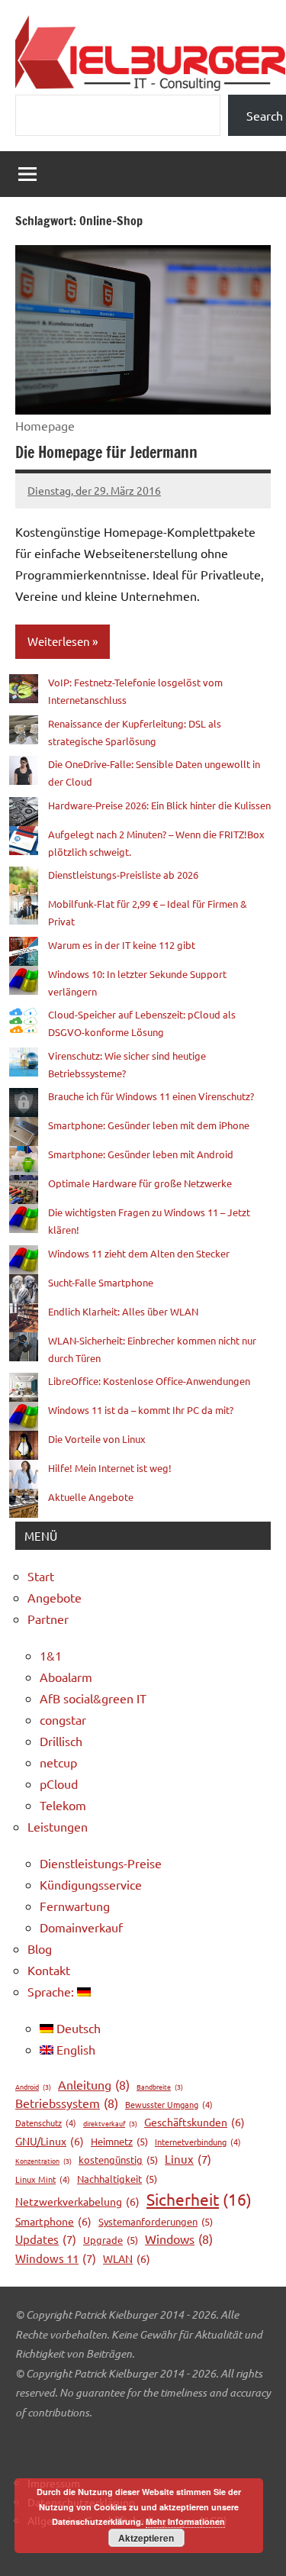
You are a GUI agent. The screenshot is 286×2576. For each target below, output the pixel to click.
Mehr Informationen (185, 2521)
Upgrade (111, 2240)
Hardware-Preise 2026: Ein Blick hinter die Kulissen (159, 805)
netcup (58, 1762)
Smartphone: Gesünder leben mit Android (141, 1154)
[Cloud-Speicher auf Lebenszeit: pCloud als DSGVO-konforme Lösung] (24, 1021)
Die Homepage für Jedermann (106, 452)
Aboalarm (66, 1677)
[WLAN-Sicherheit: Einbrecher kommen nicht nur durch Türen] (24, 1347)
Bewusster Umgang (169, 2104)
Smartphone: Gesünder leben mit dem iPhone (149, 1125)
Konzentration (43, 2161)
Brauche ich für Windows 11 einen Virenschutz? (151, 1096)
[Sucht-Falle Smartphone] (24, 1289)
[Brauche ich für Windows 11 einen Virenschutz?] (24, 1102)
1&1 (51, 1655)
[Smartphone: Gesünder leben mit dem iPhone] (24, 1131)
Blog (40, 1948)
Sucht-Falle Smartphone (101, 1282)
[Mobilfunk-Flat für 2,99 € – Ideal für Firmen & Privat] (24, 910)
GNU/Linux (50, 2141)
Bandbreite (160, 2087)
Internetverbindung (198, 2142)
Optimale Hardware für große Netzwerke (140, 1183)
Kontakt (49, 1970)
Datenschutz (46, 2122)
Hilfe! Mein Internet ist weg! (110, 1468)
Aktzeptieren (146, 2538)
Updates (46, 2239)
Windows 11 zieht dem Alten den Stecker (139, 1253)
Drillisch (61, 1741)
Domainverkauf (81, 1927)
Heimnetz (119, 2141)
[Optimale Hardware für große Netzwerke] (24, 1190)
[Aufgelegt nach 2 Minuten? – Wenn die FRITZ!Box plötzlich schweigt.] (24, 841)
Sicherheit (199, 2199)
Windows (179, 2239)
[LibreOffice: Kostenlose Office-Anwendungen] (24, 1387)
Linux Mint (43, 2179)
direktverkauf (110, 2123)
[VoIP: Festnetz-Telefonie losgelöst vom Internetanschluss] (24, 689)
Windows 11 (56, 2258)
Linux (188, 2159)
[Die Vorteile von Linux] (24, 1445)
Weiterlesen (59, 641)
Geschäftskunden (194, 2122)
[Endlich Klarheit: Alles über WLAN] (24, 1318)
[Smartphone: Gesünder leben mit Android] (24, 1160)
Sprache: (52, 1991)
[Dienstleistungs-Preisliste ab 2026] (24, 881)
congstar (63, 1719)
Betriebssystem (67, 2103)
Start (41, 1576)
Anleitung (94, 2084)
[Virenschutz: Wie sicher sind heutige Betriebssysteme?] (24, 1062)
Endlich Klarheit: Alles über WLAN (123, 1311)
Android (33, 2087)
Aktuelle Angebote (91, 1497)
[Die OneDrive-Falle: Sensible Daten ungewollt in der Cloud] (24, 770)
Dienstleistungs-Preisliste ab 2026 (123, 875)
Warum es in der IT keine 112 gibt (122, 945)
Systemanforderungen (156, 2221)
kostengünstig (118, 2160)
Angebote (55, 1597)
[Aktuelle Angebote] (24, 1503)
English (74, 2049)
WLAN (127, 2258)
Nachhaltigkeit (117, 2179)
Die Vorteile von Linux (97, 1439)
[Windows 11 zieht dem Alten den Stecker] (24, 1260)
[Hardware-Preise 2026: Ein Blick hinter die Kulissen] (24, 812)
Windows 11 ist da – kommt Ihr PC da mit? (141, 1410)
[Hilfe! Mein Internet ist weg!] (24, 1474)
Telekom (63, 1805)
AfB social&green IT (93, 1698)
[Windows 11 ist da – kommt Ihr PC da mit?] (24, 1416)
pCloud (59, 1784)
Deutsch (77, 2028)
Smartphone (53, 2221)
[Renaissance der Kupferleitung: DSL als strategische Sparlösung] (24, 730)
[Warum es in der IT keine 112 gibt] (24, 951)
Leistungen (58, 1826)
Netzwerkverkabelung (77, 2201)
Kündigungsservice (91, 1884)
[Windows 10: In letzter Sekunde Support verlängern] (24, 980)
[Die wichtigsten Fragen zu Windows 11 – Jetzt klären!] (24, 1219)
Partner (48, 1619)
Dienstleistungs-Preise (101, 1863)
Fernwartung (75, 1906)
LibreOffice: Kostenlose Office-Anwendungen (149, 1381)
